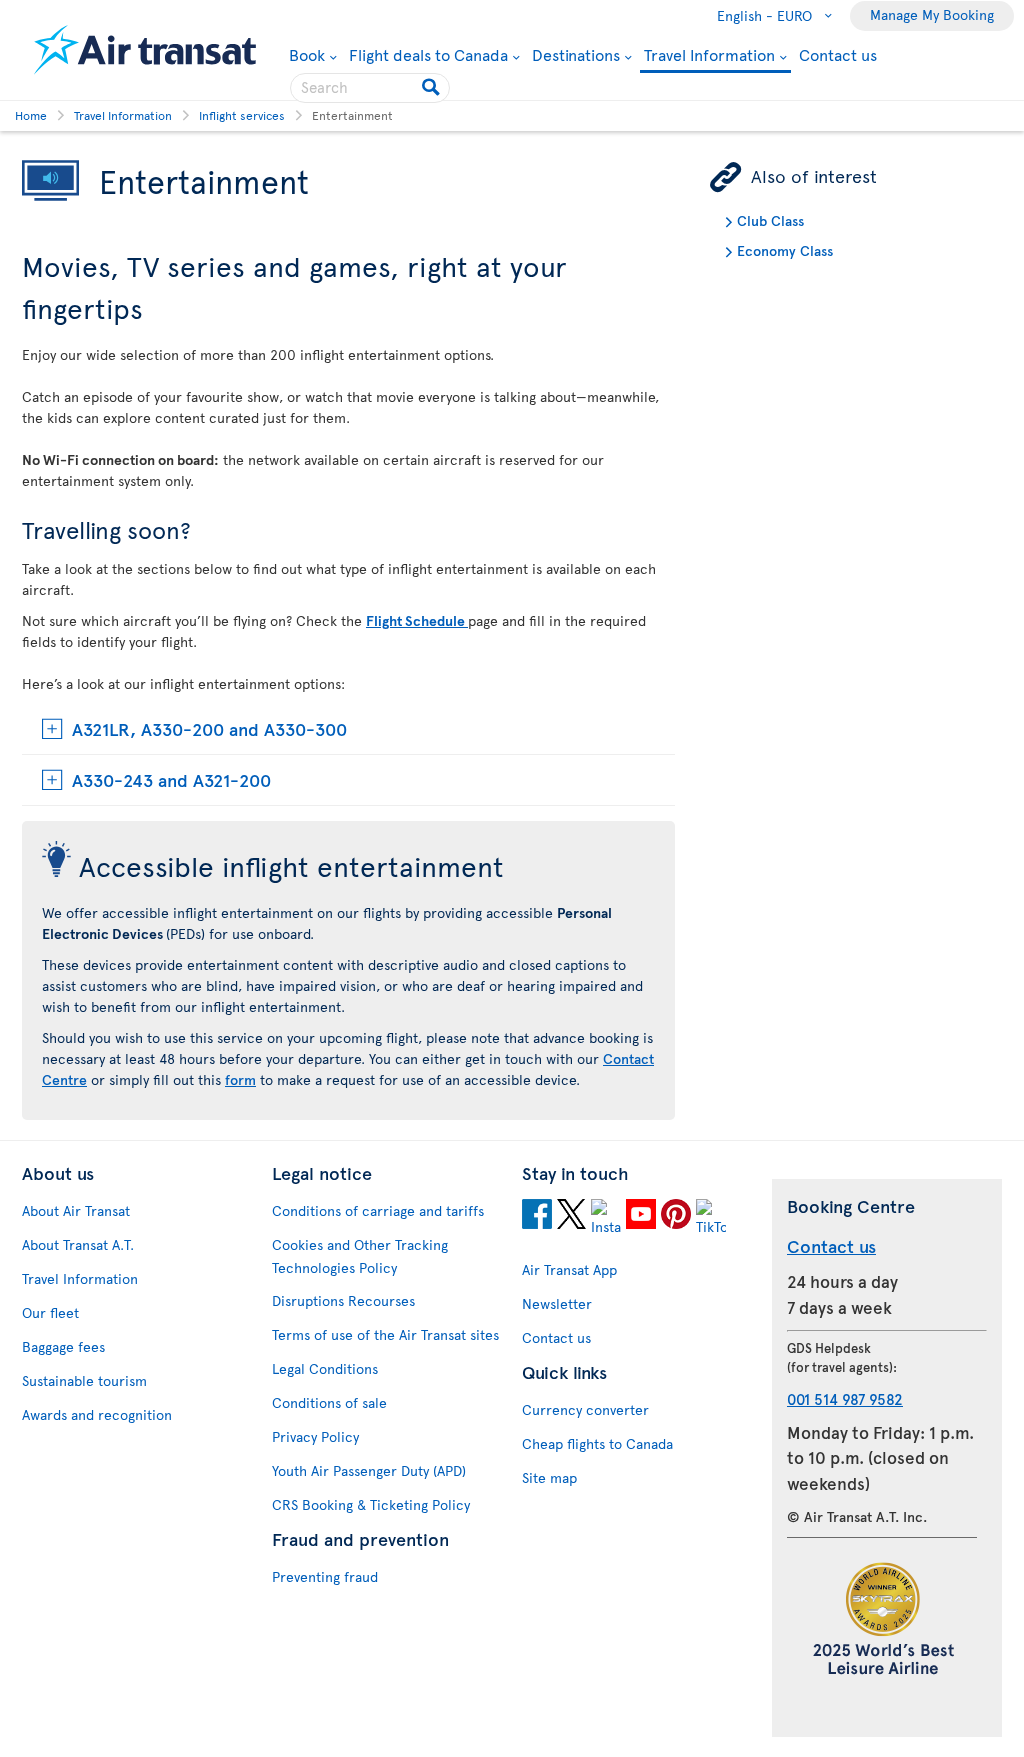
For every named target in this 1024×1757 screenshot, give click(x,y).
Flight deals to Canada (428, 54)
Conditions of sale (329, 1402)
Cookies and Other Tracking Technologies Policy (360, 1256)
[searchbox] (370, 88)
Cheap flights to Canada (597, 1443)
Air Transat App (569, 1269)
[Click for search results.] (432, 88)
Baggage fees (63, 1346)
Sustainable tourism (84, 1380)
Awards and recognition (97, 1414)
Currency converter (585, 1409)
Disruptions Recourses (343, 1300)
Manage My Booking (932, 14)
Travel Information (709, 55)
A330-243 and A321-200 (171, 779)
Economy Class (785, 250)
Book (313, 54)
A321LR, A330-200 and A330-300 (209, 728)
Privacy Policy (315, 1436)
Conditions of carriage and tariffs (378, 1210)
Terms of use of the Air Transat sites (385, 1334)
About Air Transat (76, 1210)
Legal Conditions (325, 1368)
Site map (549, 1477)
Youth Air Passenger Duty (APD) (369, 1470)
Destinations (576, 54)
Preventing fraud (325, 1576)
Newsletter (557, 1303)
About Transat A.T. (78, 1244)
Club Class (770, 220)
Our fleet (50, 1312)
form (240, 1079)
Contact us (838, 54)
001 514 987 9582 (845, 1398)
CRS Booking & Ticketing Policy (371, 1504)
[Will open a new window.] (537, 1217)
